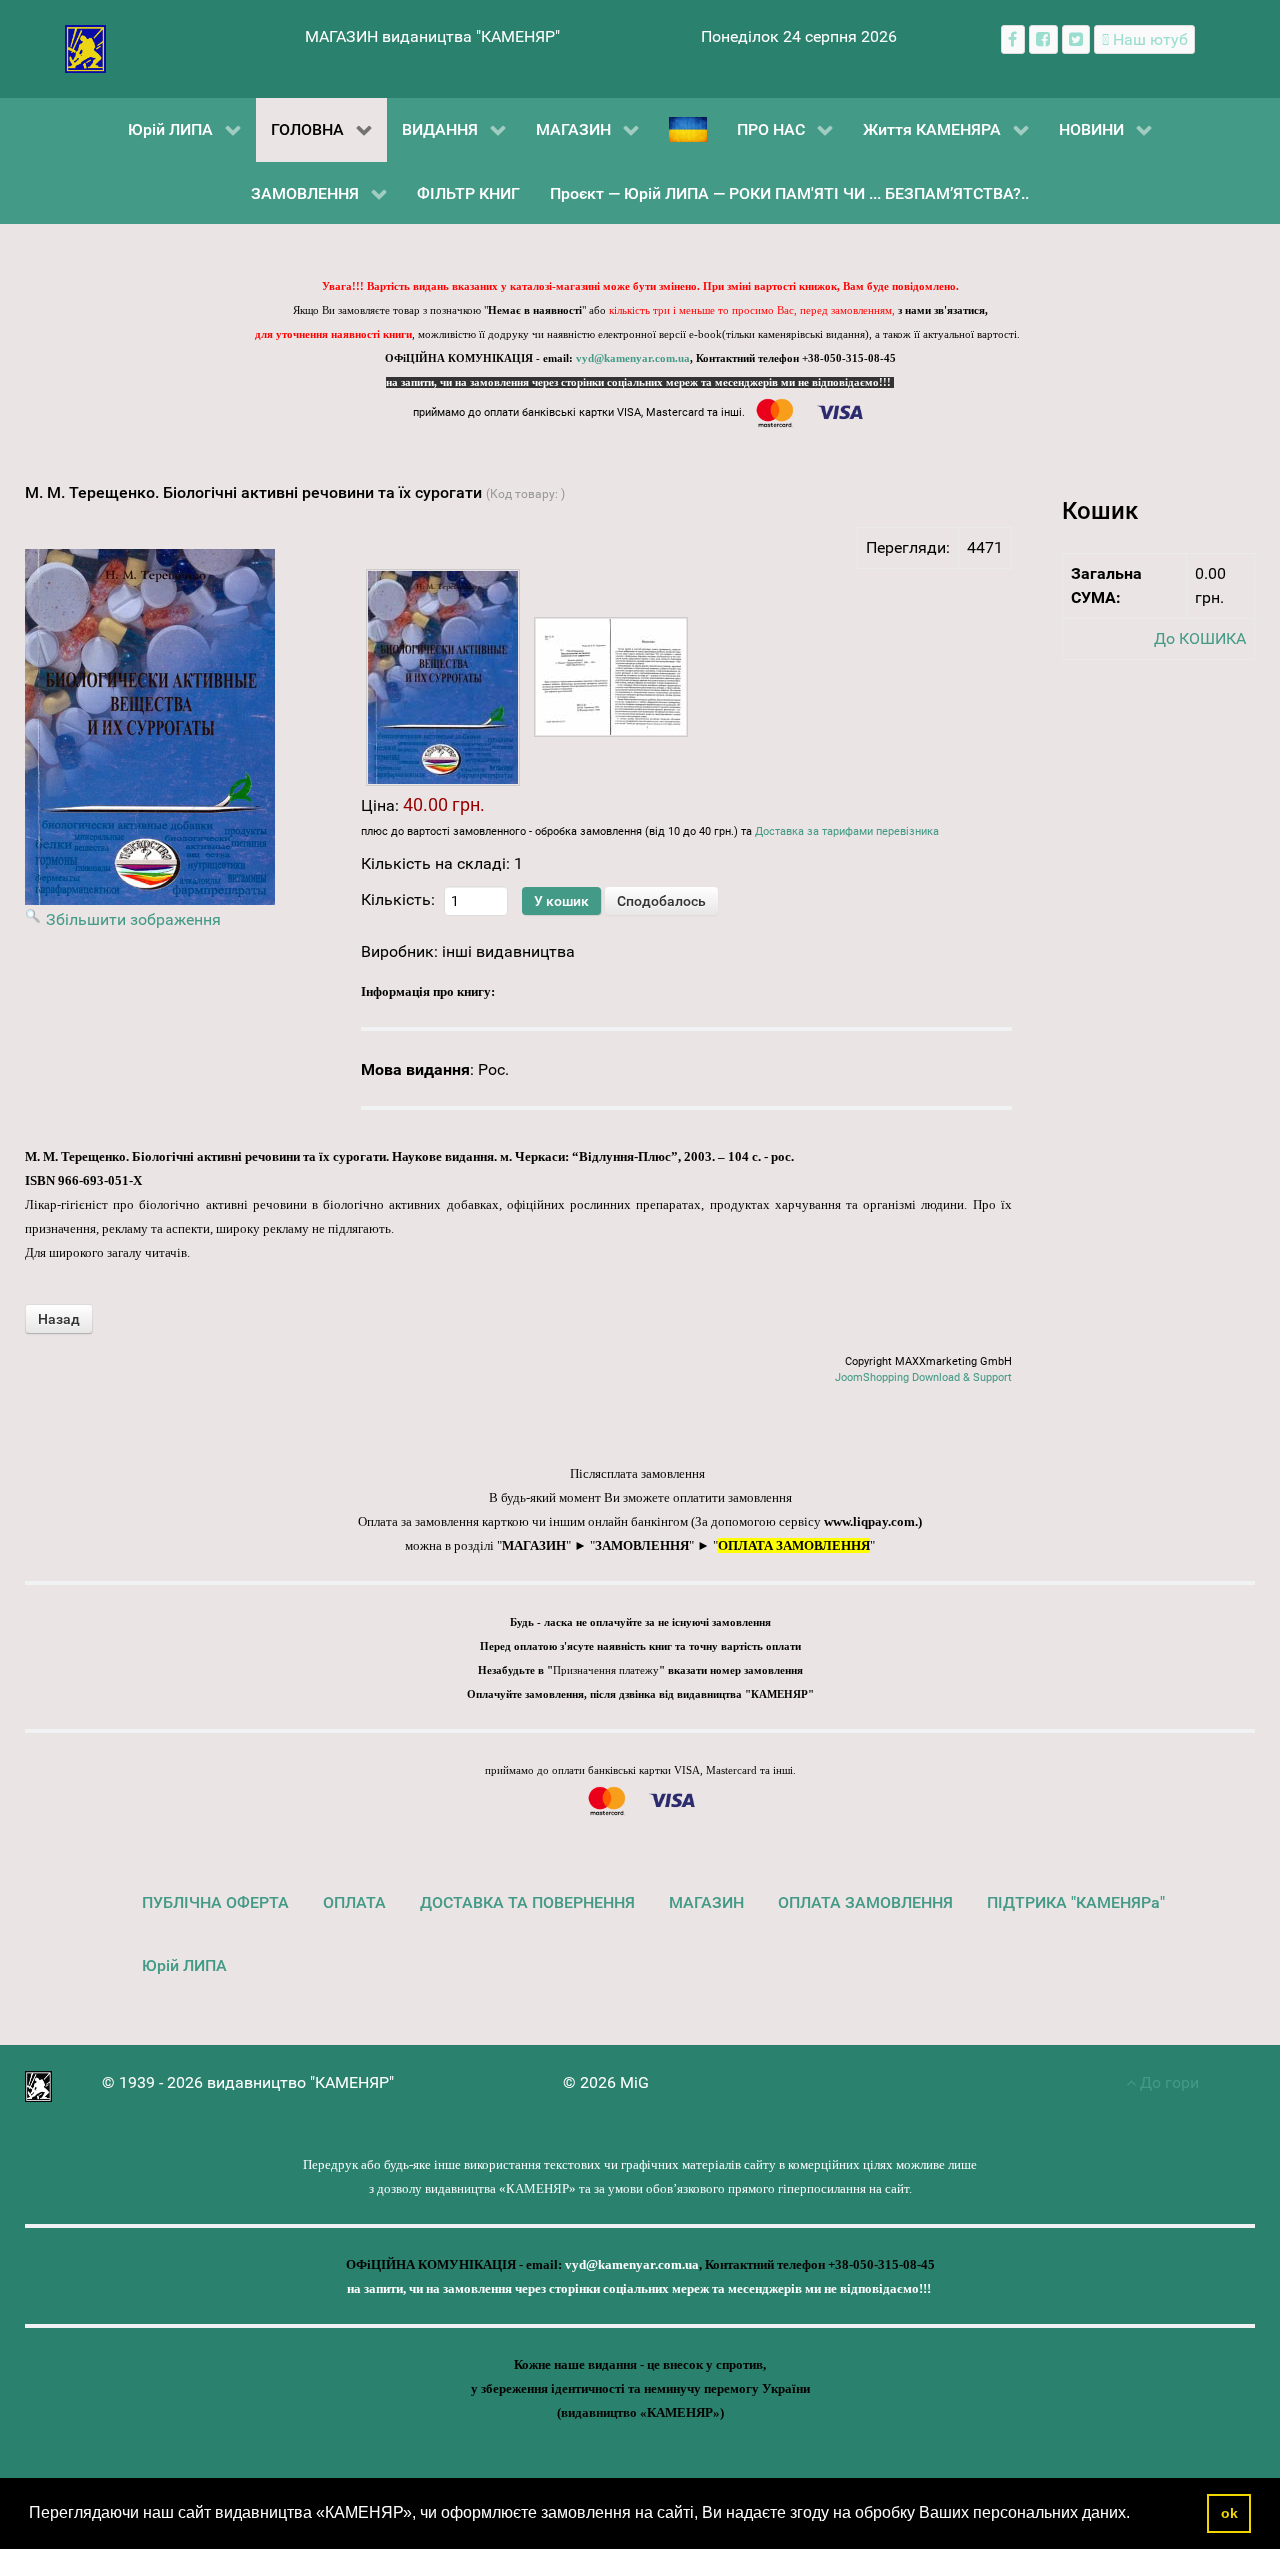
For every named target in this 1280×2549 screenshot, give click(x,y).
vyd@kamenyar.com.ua (633, 358)
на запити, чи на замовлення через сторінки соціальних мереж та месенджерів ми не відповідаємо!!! (640, 382)
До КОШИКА (1200, 638)
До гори (1167, 2082)
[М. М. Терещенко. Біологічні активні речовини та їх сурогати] (443, 677)
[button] (1137, 2515)
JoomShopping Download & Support (923, 1377)
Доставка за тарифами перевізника (847, 831)
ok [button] (1229, 2513)
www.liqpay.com (869, 1521)
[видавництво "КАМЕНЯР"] (85, 47)
